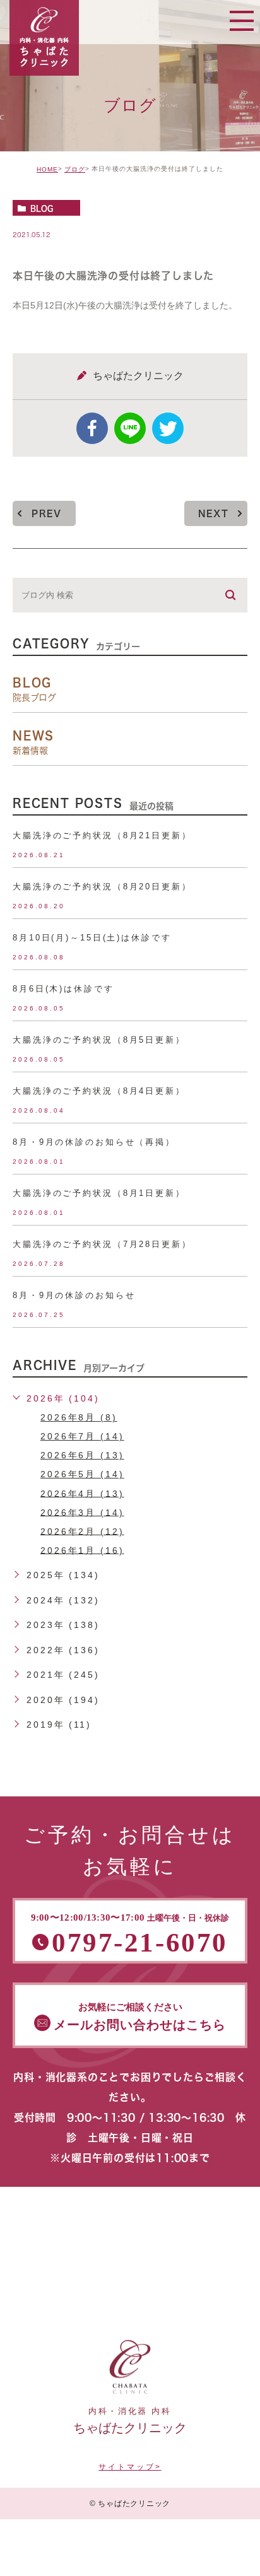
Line (130, 428)
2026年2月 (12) (82, 1531)
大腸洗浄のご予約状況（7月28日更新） (102, 1244)
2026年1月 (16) (82, 1550)
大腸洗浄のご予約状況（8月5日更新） (99, 1040)
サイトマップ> (130, 2467)
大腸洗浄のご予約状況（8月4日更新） (99, 1091)
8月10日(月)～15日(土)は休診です (92, 938)
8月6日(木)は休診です (63, 989)
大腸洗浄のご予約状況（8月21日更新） (102, 835)
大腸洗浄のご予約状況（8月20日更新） (102, 887)
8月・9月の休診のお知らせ (74, 1295)
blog (42, 208)
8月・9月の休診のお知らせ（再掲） (94, 1142)
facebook (92, 428)
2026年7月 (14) (82, 1436)
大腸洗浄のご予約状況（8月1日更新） (99, 1193)
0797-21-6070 (130, 1935)
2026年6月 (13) (82, 1455)
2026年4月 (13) (82, 1493)
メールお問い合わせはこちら (140, 2017)
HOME (47, 169)
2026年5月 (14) (82, 1474)
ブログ (75, 169)
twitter (168, 428)
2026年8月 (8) (79, 1417)
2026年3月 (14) (82, 1512)
